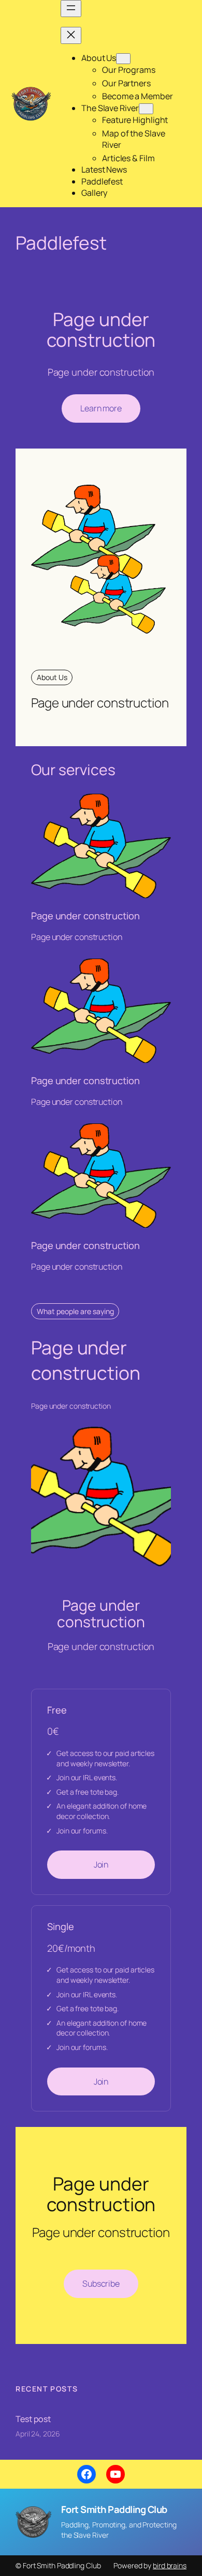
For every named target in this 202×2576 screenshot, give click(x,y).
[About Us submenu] (123, 59)
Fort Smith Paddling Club (114, 2509)
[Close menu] (71, 35)
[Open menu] (71, 9)
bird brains (170, 2565)
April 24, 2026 (38, 2434)
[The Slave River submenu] (146, 109)
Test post (33, 2419)
